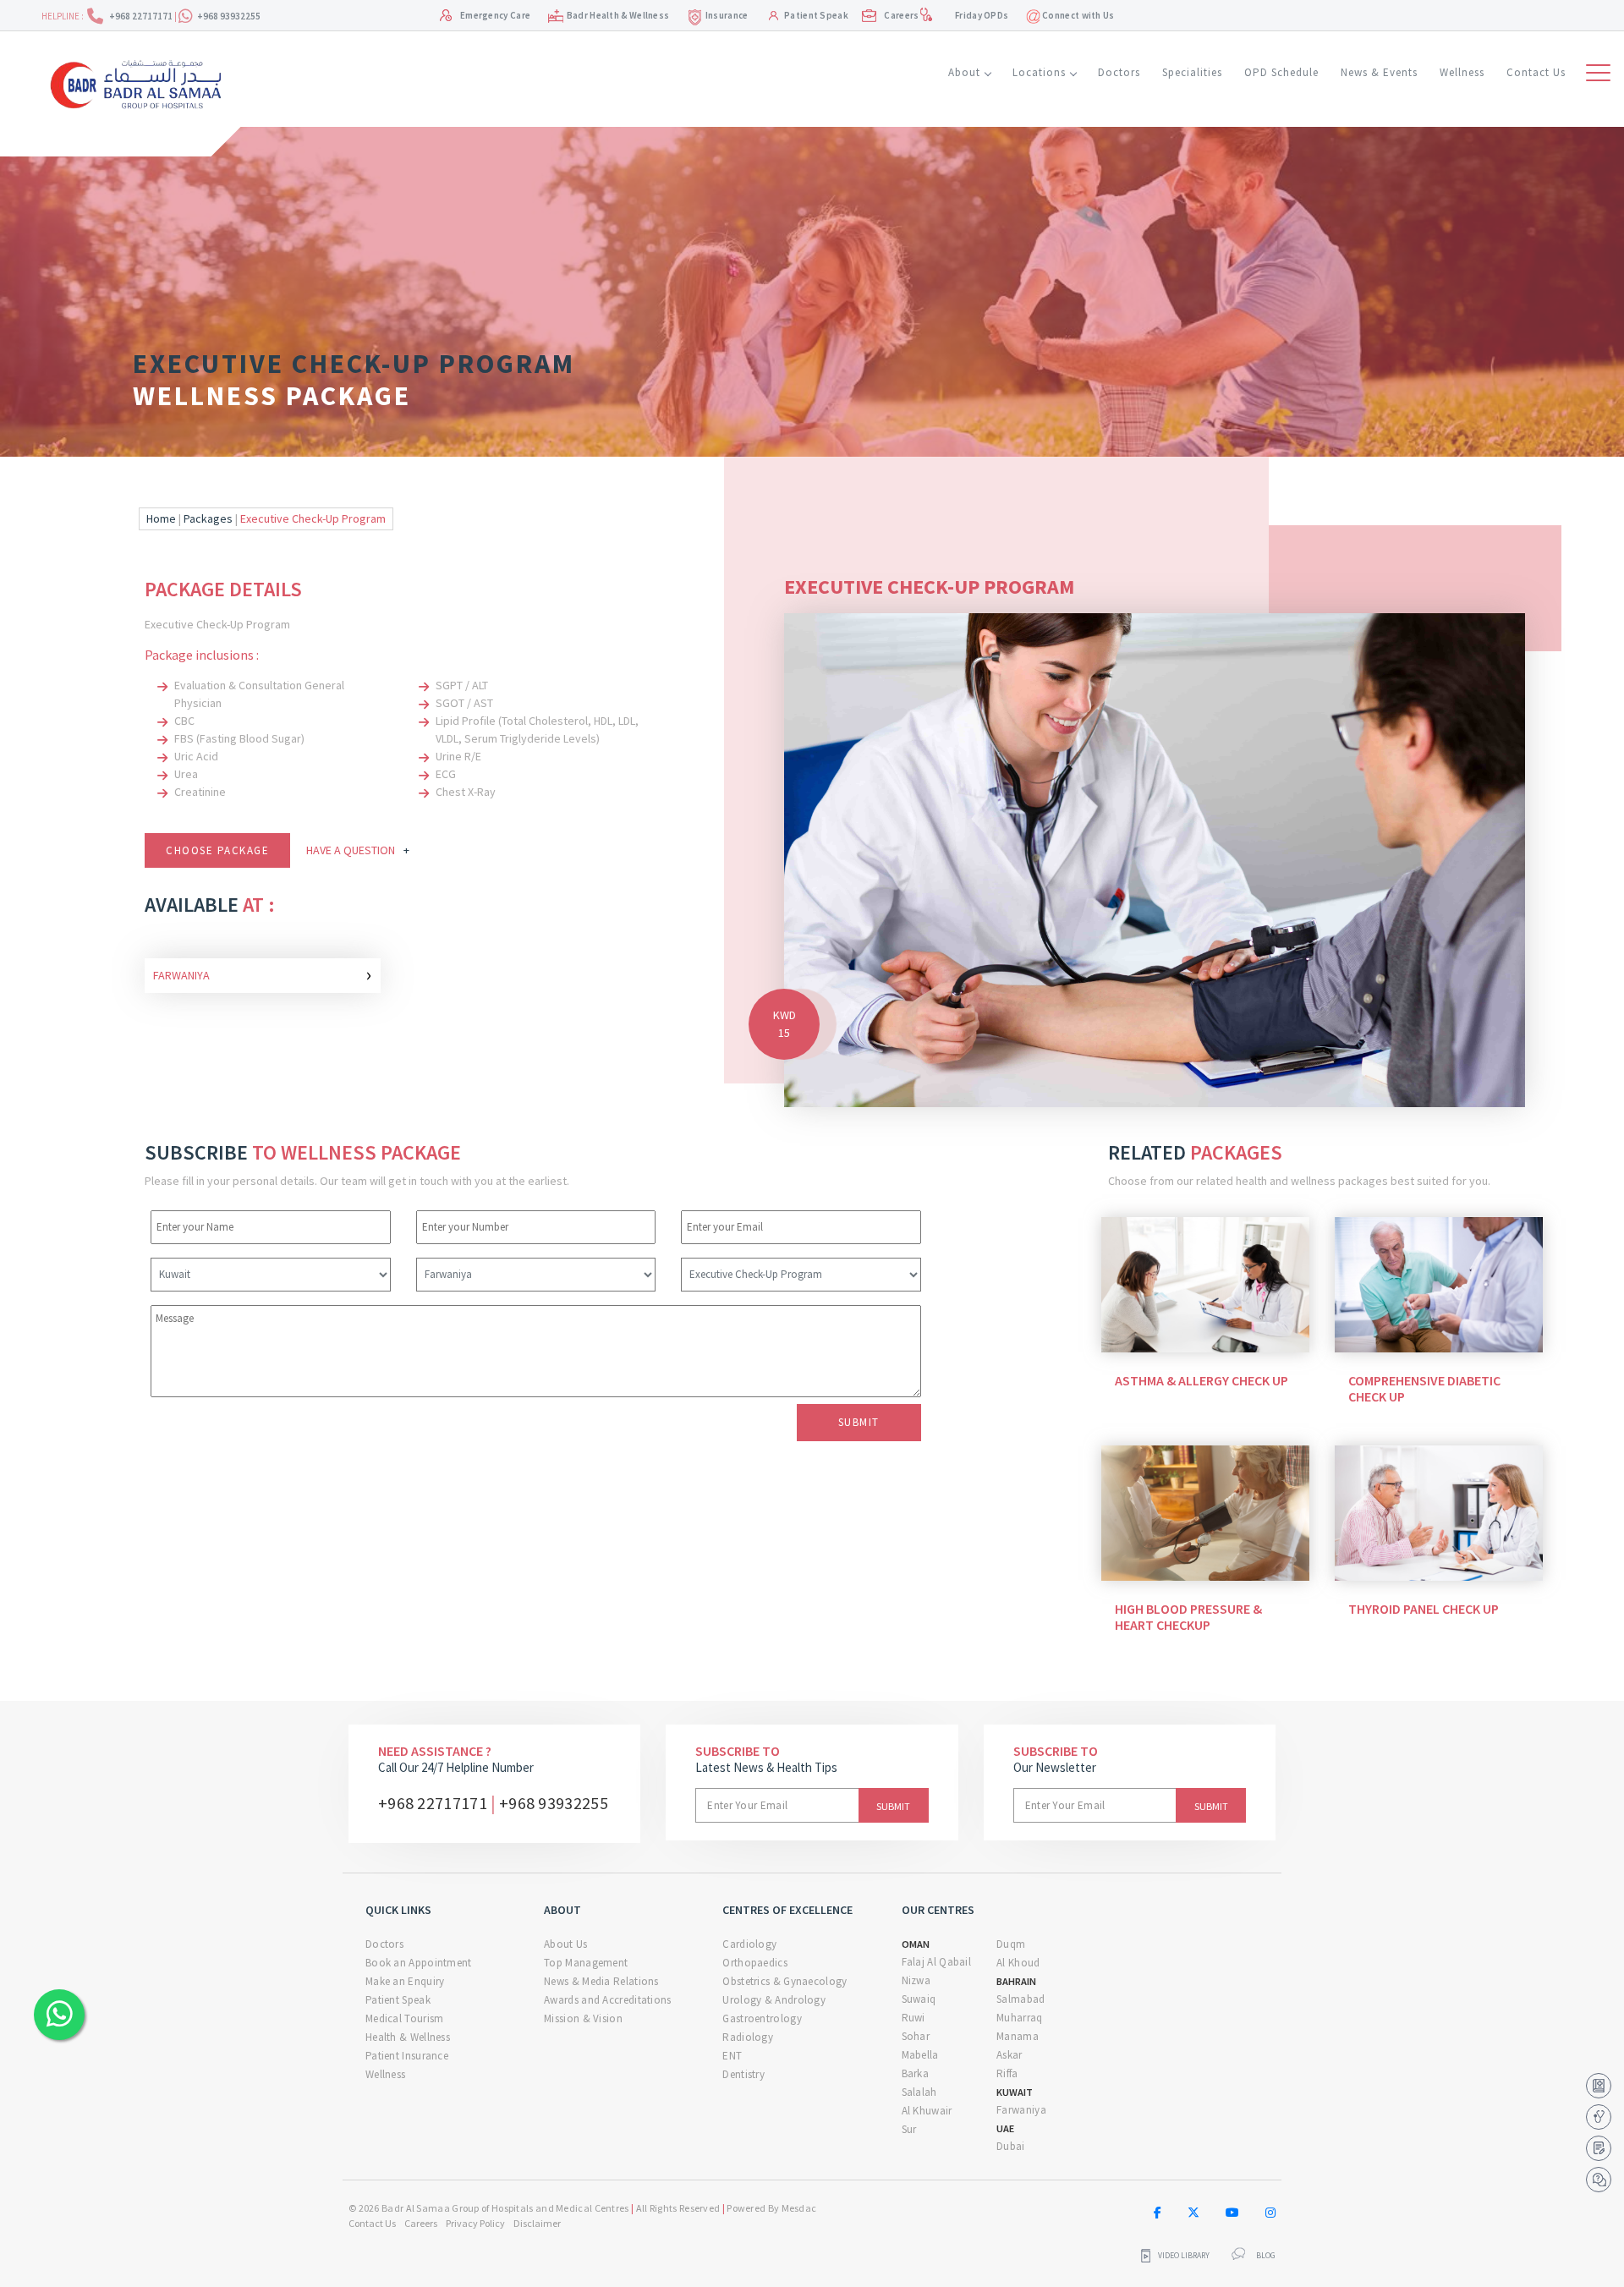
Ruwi (913, 2018)
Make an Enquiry (405, 1981)
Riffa (1007, 2073)
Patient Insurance (407, 2056)
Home (161, 518)
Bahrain (1016, 1981)
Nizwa (916, 1980)
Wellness (1462, 72)
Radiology (748, 2037)
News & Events (1379, 72)
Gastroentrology (762, 2018)
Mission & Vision (583, 2018)
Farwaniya (263, 974)
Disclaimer (537, 2223)
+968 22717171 (142, 16)
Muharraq (1019, 2018)
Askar (1010, 2055)
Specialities (1192, 72)
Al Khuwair (927, 2111)
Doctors (1119, 72)
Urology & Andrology (774, 2000)
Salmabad (1020, 1999)
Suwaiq (919, 1999)
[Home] (142, 82)
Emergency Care (495, 15)
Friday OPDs (982, 15)
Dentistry (743, 2074)
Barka (916, 2073)
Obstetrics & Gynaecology (785, 1981)
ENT (732, 2056)
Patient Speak (816, 15)
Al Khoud (1018, 1963)
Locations (1039, 72)
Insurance (727, 15)
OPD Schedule (1281, 72)
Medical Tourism (405, 2018)
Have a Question (358, 850)
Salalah (919, 2092)
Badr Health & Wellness (618, 15)
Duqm (1011, 1944)
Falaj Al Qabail (937, 1962)
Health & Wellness (408, 2037)
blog (1266, 2256)
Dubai (1011, 2146)
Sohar (916, 2036)
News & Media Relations (601, 1981)
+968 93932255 (229, 16)
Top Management (586, 1963)
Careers (901, 15)
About (964, 72)
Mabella (920, 2055)
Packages (208, 518)
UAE (1005, 2128)
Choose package (217, 850)
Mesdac (799, 2208)
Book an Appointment (419, 1963)
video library (1184, 2256)
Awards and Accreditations (608, 2000)
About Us (565, 1944)
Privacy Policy (475, 2223)
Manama (1018, 2036)
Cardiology (749, 1944)
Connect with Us (1078, 15)
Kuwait (1015, 2092)
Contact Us (1536, 72)
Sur (909, 2129)
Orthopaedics (755, 1963)
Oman (916, 1944)
